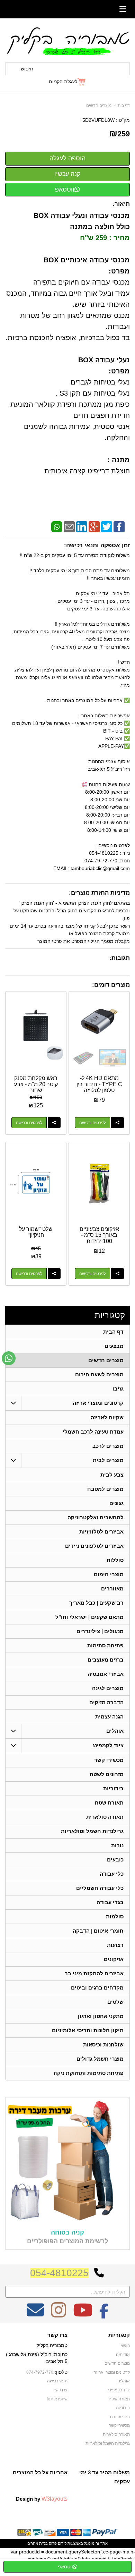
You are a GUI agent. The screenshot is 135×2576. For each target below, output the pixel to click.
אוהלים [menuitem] (115, 1731)
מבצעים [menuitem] (114, 1346)
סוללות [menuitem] (115, 1560)
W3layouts (55, 2499)
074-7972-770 (40, 2372)
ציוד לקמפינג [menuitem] (108, 1745)
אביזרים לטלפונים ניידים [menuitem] (94, 1546)
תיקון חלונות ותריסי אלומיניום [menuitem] (88, 2030)
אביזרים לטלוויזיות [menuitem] (101, 1532)
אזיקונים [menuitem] (114, 1959)
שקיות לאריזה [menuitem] (107, 1417)
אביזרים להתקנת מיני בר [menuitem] (94, 1973)
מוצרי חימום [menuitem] (109, 1574)
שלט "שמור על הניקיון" (36, 1232)
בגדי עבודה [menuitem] (110, 1902)
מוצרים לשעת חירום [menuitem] (99, 1374)
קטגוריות (110, 1315)
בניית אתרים (38, 2543)
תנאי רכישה (57, 2381)
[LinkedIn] (82, 526)
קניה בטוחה (67, 2232)
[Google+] (94, 526)
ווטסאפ (65, 189)
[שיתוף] (118, 1123)
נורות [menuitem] (117, 1845)
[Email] (69, 526)
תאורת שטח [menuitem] (109, 1803)
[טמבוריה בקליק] (67, 41)
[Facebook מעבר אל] (104, 2315)
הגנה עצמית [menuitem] (109, 1717)
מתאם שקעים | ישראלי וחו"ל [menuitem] (89, 1617)
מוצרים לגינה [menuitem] (108, 1688)
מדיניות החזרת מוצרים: (99, 893)
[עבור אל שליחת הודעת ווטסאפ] (9, 1358)
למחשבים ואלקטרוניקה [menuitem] (96, 1517)
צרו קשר (57, 2335)
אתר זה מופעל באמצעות (67, 2543)
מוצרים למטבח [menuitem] (105, 1489)
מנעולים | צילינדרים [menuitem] (100, 1631)
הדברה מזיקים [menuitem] (106, 1702)
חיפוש (27, 69)
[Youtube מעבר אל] (83, 2315)
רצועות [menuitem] (115, 1945)
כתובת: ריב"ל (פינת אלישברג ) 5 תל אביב (37, 2358)
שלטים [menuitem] (115, 2002)
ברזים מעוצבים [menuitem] (106, 1660)
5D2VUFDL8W (98, 120)
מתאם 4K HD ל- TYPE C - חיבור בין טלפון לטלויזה (99, 1084)
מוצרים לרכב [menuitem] (108, 1446)
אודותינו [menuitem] (123, 2355)
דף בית (124, 105)
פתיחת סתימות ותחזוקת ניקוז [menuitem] (89, 2073)
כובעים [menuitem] (115, 1860)
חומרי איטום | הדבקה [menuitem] (98, 1931)
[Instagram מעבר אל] (58, 2315)
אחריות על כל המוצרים (40, 2472)
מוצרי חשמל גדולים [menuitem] (100, 2059)
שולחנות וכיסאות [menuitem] (103, 2045)
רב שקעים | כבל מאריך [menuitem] (96, 1603)
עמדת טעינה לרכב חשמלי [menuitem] (93, 1432)
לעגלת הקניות (63, 82)
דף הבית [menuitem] (113, 1332)
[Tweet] (107, 526)
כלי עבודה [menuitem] (112, 1874)
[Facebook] (119, 526)
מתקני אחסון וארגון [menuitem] (101, 2016)
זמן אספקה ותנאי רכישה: (97, 545)
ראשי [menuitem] (125, 2346)
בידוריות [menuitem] (113, 1788)
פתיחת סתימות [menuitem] (105, 1645)
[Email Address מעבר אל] (35, 2315)
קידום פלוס (57, 2543)
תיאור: (121, 204)
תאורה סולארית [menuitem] (105, 1817)
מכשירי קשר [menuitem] (109, 1760)
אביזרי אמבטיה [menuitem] (106, 1674)
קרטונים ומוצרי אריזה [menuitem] (98, 1403)
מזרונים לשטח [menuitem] (107, 1774)
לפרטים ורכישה (92, 1123)
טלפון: (61, 2372)
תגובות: (120, 958)
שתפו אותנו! (57, 2399)
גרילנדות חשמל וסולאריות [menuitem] (92, 1831)
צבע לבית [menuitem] (112, 1475)
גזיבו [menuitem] (118, 1389)
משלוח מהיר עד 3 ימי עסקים (105, 2477)
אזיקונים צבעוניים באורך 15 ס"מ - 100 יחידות (99, 1235)
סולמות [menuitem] (115, 1916)
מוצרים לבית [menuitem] (108, 1460)
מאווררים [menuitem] (112, 1589)
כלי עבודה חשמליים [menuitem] (100, 1888)
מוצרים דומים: (111, 985)
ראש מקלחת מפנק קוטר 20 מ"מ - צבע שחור (36, 1084)
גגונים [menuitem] (116, 1503)
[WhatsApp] (57, 526)
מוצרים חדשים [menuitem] (106, 1360)
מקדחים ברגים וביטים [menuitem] (97, 1988)
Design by (42, 2499)
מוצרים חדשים (99, 105)
